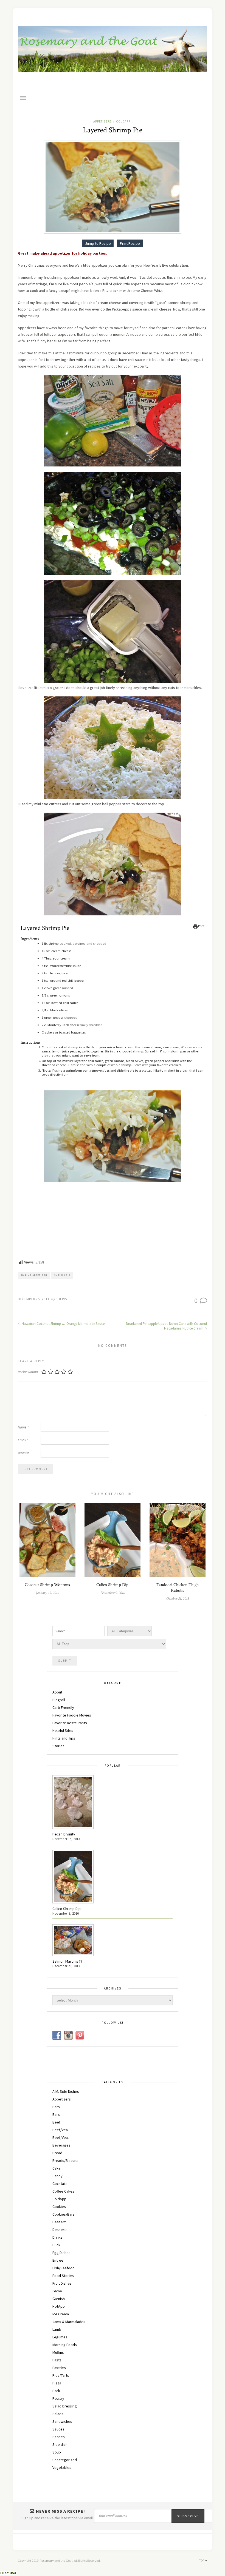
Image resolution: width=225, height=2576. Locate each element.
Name (23, 1427)
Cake (57, 2168)
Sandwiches (62, 2421)
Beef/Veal (61, 2130)
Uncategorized (65, 2460)
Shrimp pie (62, 1275)
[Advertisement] (113, 1222)
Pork (56, 2391)
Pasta (57, 2360)
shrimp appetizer (34, 1275)
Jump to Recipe (98, 243)
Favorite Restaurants (70, 1723)
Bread (57, 2153)
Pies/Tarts (61, 2375)
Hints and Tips (64, 1738)
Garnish (59, 2299)
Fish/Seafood (64, 2268)
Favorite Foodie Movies (72, 1715)
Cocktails (60, 2184)
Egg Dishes (61, 2253)
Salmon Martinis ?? (67, 1961)
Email (23, 1440)
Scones (59, 2437)
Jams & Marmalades (69, 2322)
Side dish (60, 2444)
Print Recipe (130, 243)
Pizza (57, 2383)
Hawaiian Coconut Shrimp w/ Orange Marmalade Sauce (63, 1324)
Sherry (62, 1299)
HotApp (59, 2306)
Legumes (60, 2337)
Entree (58, 2260)
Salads (58, 2414)
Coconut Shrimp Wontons (47, 1585)
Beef (56, 2122)
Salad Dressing (65, 2406)
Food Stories (63, 2276)
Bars (56, 2107)
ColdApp (123, 121)
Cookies (59, 2207)
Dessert (59, 2222)
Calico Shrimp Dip (112, 1585)
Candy (57, 2176)
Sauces (58, 2429)
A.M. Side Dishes (66, 2091)
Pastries (59, 2368)
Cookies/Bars (64, 2214)
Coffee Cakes (63, 2191)
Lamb (57, 2329)
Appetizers (102, 121)
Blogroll (59, 1700)
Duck (56, 2245)
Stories (58, 1746)
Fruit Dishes (62, 2283)
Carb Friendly (63, 1707)
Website (23, 1453)
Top (202, 2561)
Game (57, 2291)
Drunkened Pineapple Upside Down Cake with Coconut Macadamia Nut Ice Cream (167, 1326)
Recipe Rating (28, 1372)
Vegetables (62, 2467)
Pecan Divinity (64, 1834)
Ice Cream (61, 2314)
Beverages (61, 2145)
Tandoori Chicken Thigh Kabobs (178, 1588)
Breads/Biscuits (65, 2161)
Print (201, 926)
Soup (57, 2452)
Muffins (58, 2352)
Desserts (60, 2230)
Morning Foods (65, 2345)
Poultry (58, 2398)
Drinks (57, 2237)
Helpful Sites (63, 1730)
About (57, 1692)
